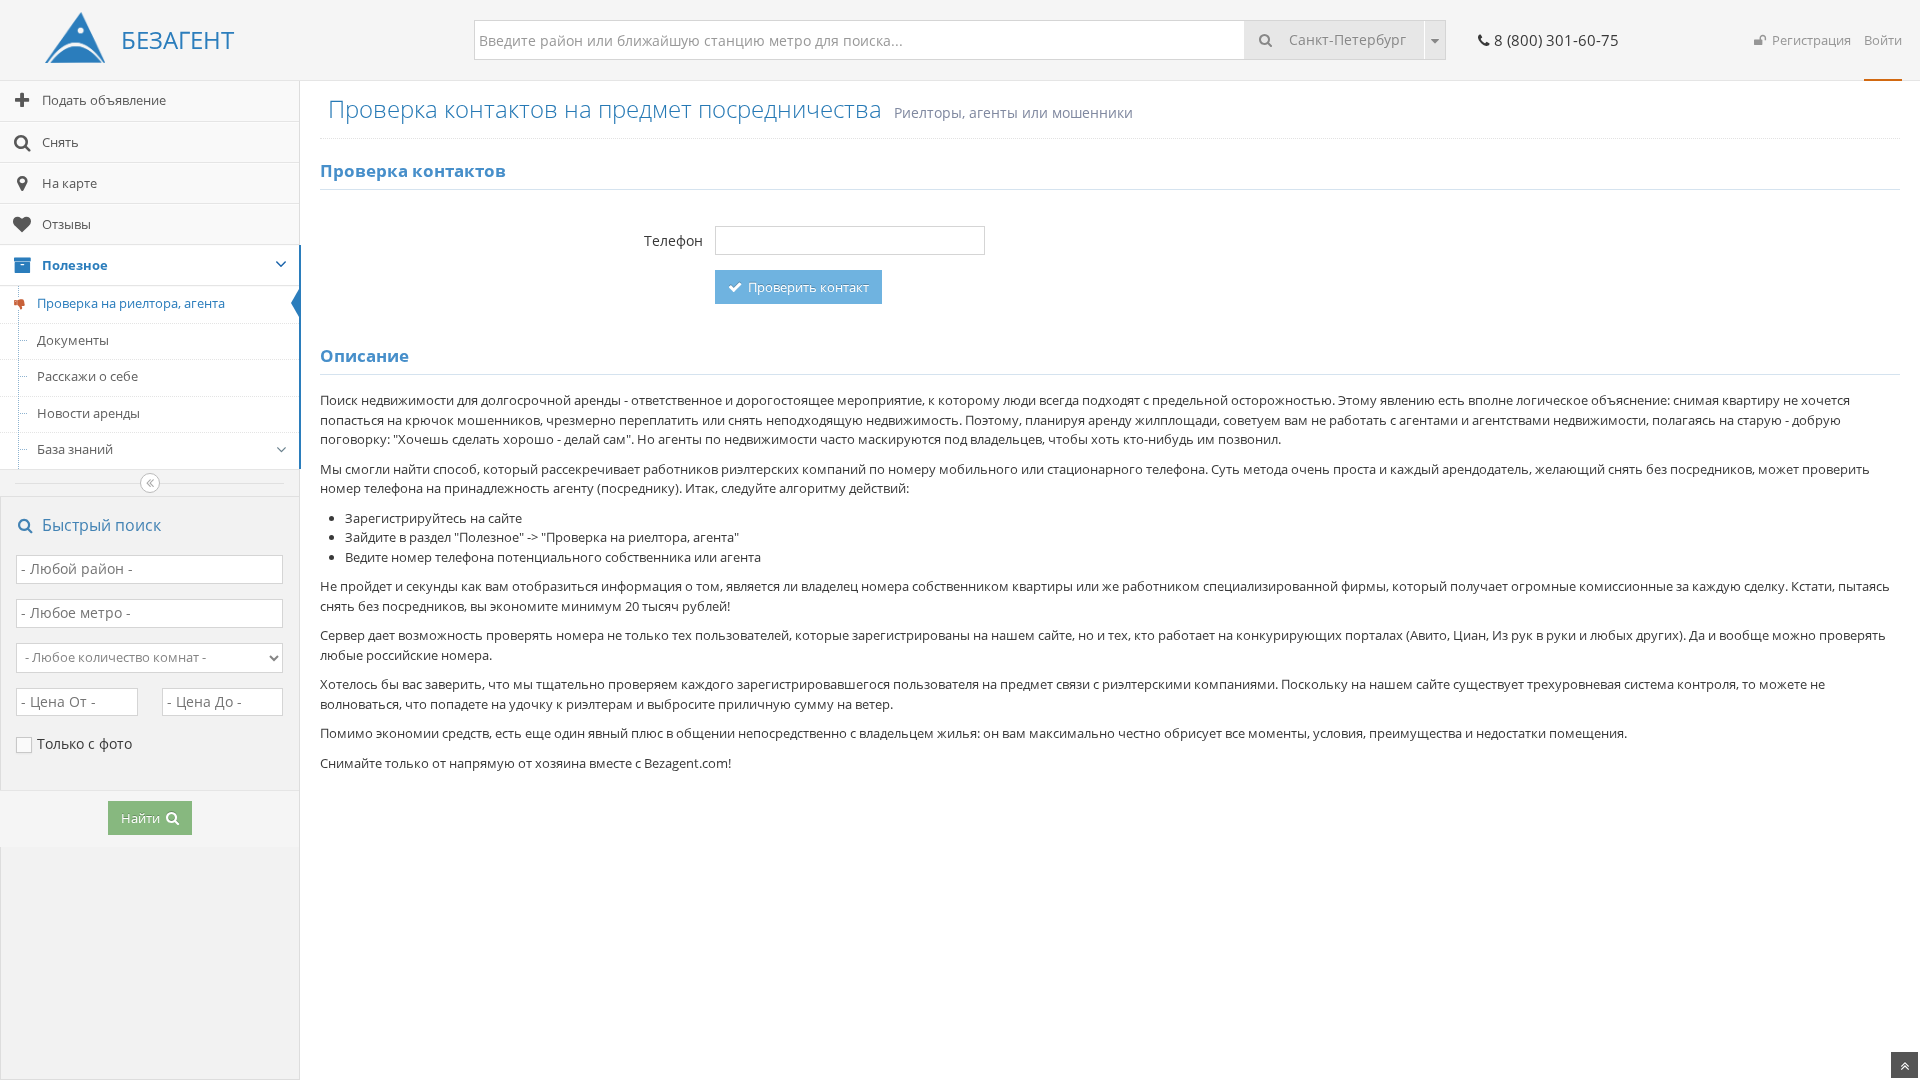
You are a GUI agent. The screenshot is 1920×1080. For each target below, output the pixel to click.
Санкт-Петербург (1345, 39)
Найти (142, 818)
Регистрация (1808, 40)
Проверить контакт (807, 287)
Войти (1883, 40)
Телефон (673, 240)
